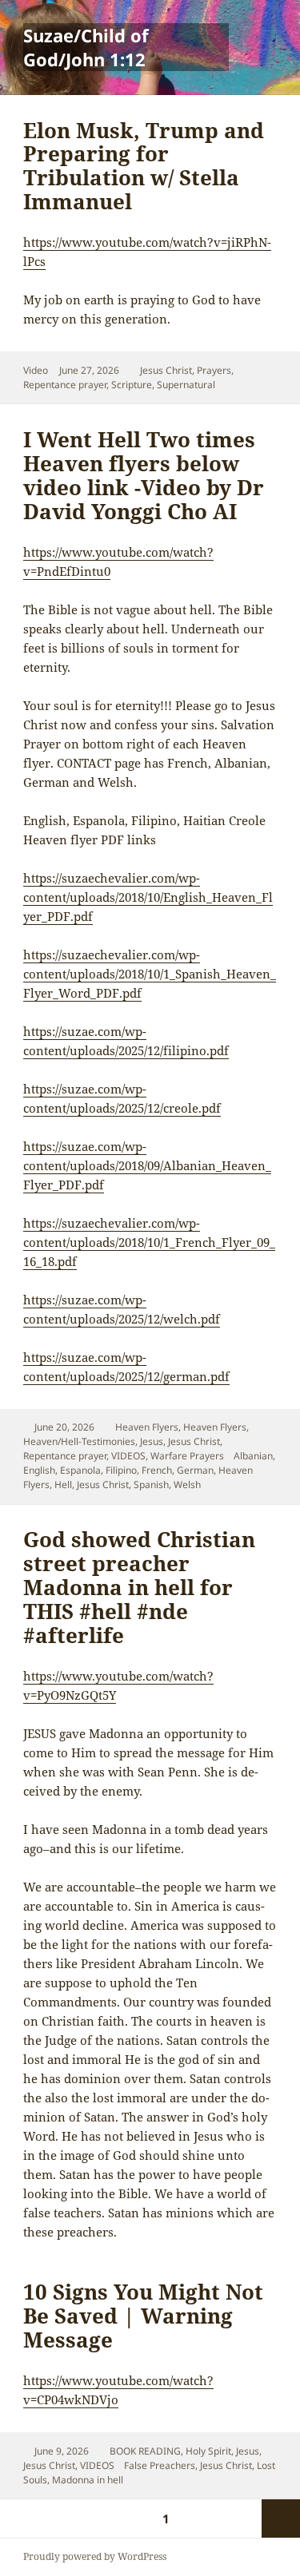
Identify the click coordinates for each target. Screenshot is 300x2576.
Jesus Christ (166, 370)
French (157, 1470)
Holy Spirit (208, 2451)
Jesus (152, 1441)
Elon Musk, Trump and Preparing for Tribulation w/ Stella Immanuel (144, 166)
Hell (63, 1484)
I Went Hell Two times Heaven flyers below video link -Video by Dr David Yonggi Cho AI (144, 475)
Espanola (80, 1470)
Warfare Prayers (187, 1456)
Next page (281, 2518)
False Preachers (160, 2465)
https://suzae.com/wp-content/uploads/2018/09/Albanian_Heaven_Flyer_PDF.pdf (147, 1165)
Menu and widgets (260, 64)
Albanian (253, 1456)
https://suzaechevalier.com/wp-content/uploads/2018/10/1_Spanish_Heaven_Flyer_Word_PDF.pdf (150, 974)
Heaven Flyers (147, 1427)
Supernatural (186, 385)
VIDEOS (128, 1456)
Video (36, 370)
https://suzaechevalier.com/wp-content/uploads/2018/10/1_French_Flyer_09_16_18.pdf (149, 1242)
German (195, 1470)
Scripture (132, 385)
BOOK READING (145, 2451)
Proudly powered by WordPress (95, 2556)
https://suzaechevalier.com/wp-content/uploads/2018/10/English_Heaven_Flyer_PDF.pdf (148, 897)
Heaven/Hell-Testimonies (79, 1441)
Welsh (187, 1484)
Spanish (151, 1484)
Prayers (214, 370)
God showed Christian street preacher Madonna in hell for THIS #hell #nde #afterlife (139, 1587)
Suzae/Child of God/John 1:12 (86, 47)
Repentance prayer (65, 385)
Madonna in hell (88, 2480)
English (39, 1470)
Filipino (121, 1470)
